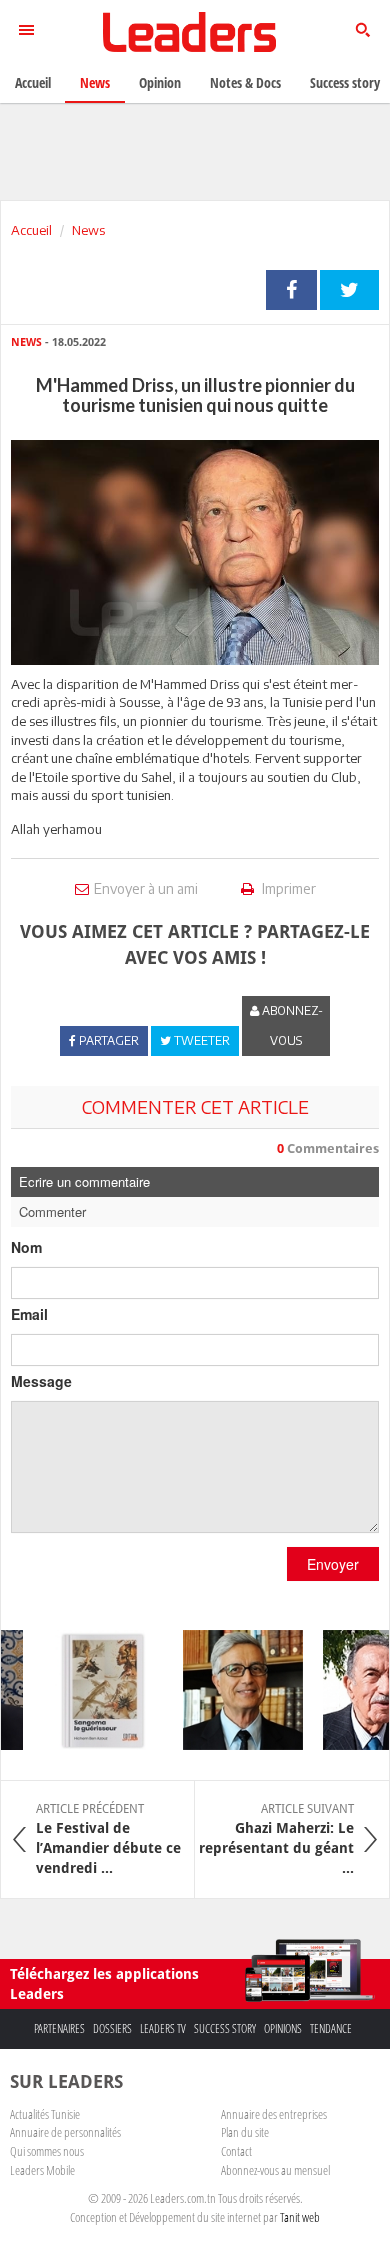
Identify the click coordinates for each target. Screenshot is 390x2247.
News (88, 230)
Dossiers (112, 2028)
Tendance (331, 2028)
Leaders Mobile (42, 2170)
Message (41, 1381)
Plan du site (245, 2132)
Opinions (283, 2028)
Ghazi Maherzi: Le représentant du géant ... (276, 1839)
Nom (26, 1247)
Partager (291, 290)
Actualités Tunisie (45, 2114)
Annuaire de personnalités (65, 2132)
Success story (225, 2028)
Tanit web (300, 2217)
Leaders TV (163, 2028)
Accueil (31, 230)
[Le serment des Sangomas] (95, 1690)
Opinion (160, 82)
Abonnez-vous (291, 1025)
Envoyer (333, 1564)
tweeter (349, 290)
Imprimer (287, 888)
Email (29, 1314)
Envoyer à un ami (146, 888)
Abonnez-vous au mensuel (275, 2170)
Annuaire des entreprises (274, 2114)
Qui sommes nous (47, 2151)
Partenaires (59, 2028)
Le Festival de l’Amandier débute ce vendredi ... (108, 1839)
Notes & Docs (245, 82)
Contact (236, 2151)
